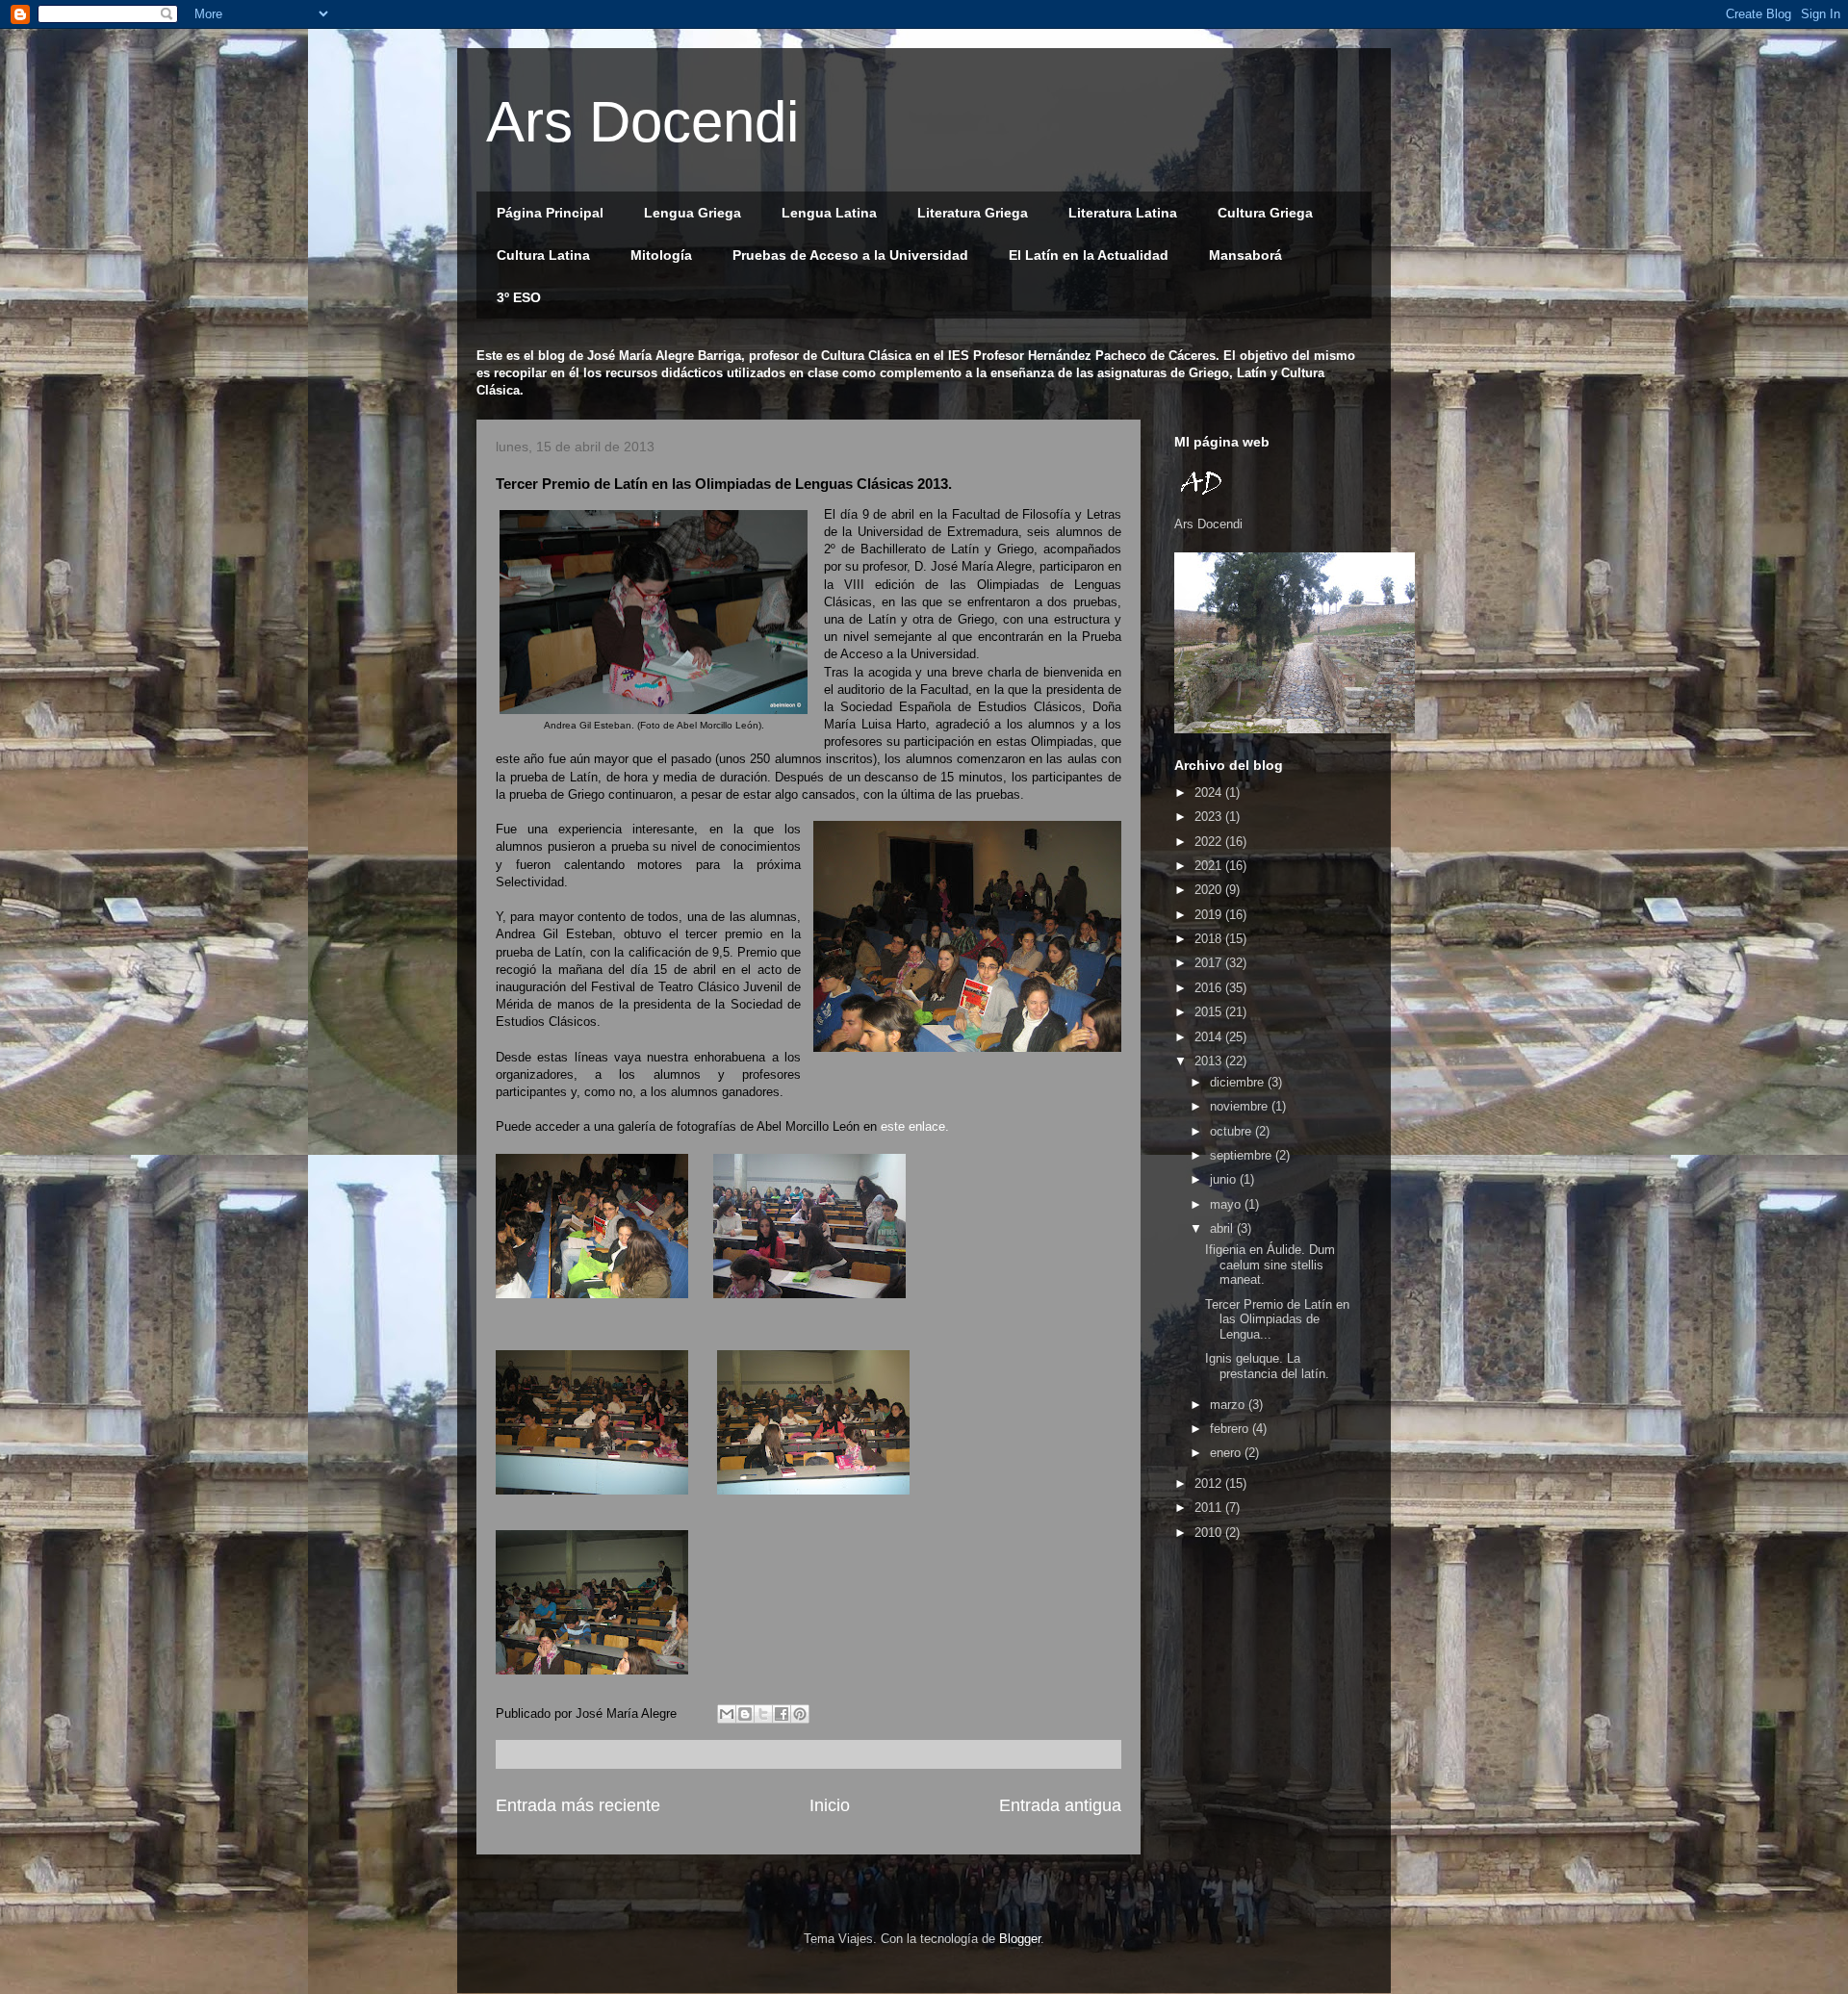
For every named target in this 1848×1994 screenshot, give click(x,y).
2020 (1210, 890)
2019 (1210, 915)
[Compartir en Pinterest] (800, 1714)
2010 (1210, 1533)
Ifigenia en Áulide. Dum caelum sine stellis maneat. (1270, 1265)
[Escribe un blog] (745, 1714)
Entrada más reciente (578, 1805)
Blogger (1020, 1939)
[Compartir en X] (763, 1714)
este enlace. (917, 1126)
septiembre (1243, 1155)
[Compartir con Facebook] (782, 1714)
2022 (1210, 842)
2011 (1210, 1508)
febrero (1231, 1429)
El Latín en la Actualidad (1089, 255)
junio (1225, 1179)
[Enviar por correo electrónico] (727, 1714)
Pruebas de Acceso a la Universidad (850, 255)
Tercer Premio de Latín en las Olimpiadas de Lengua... (1277, 1319)
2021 (1210, 866)
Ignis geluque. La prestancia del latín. (1267, 1366)
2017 (1210, 963)
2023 (1210, 817)
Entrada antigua (1060, 1805)
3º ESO (519, 297)
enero (1227, 1453)
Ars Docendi (642, 122)
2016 (1210, 988)
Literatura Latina (1123, 213)
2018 (1210, 939)
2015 (1210, 1012)
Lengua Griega (693, 213)
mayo (1227, 1204)
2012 (1210, 1483)
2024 (1210, 792)
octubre (1232, 1131)
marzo (1229, 1405)
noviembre (1241, 1106)
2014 (1210, 1037)
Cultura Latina (543, 255)
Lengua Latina (829, 213)
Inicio (830, 1805)
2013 (1210, 1061)
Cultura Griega (1265, 213)
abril (1223, 1228)
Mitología (661, 255)
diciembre (1239, 1082)
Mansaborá (1245, 255)
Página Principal (550, 213)
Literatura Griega (973, 213)
